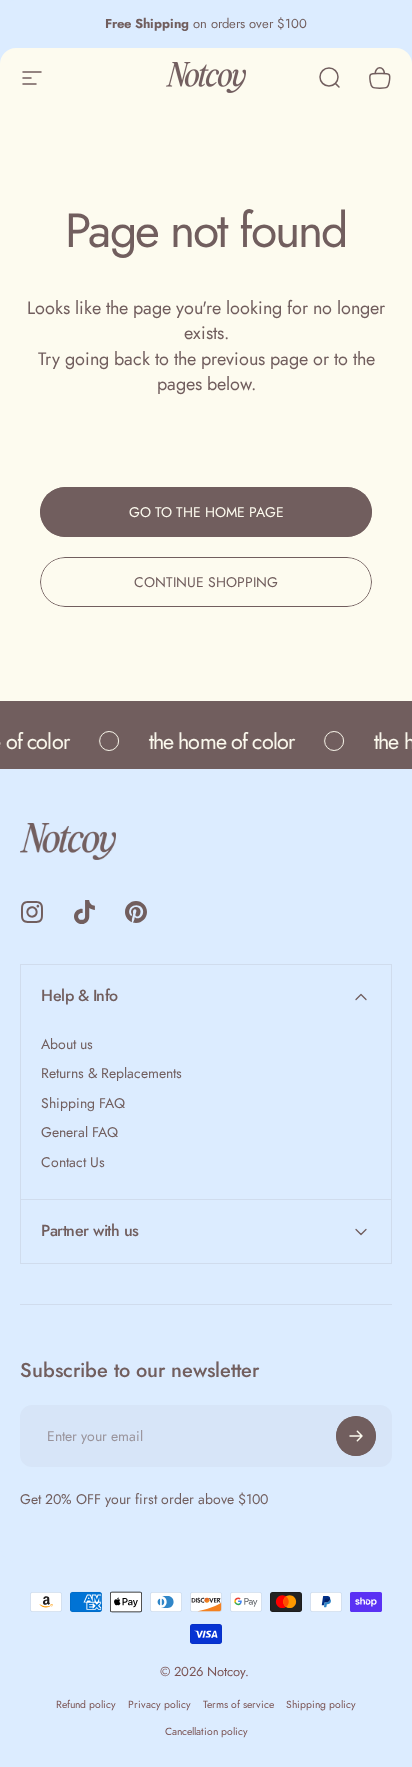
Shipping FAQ (83, 1104)
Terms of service (238, 1704)
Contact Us (73, 1163)
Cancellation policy (206, 1731)
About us (67, 1045)
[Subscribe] (356, 1436)
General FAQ (79, 1133)
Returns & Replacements (111, 1074)
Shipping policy (321, 1704)
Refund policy (86, 1704)
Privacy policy (159, 1704)
